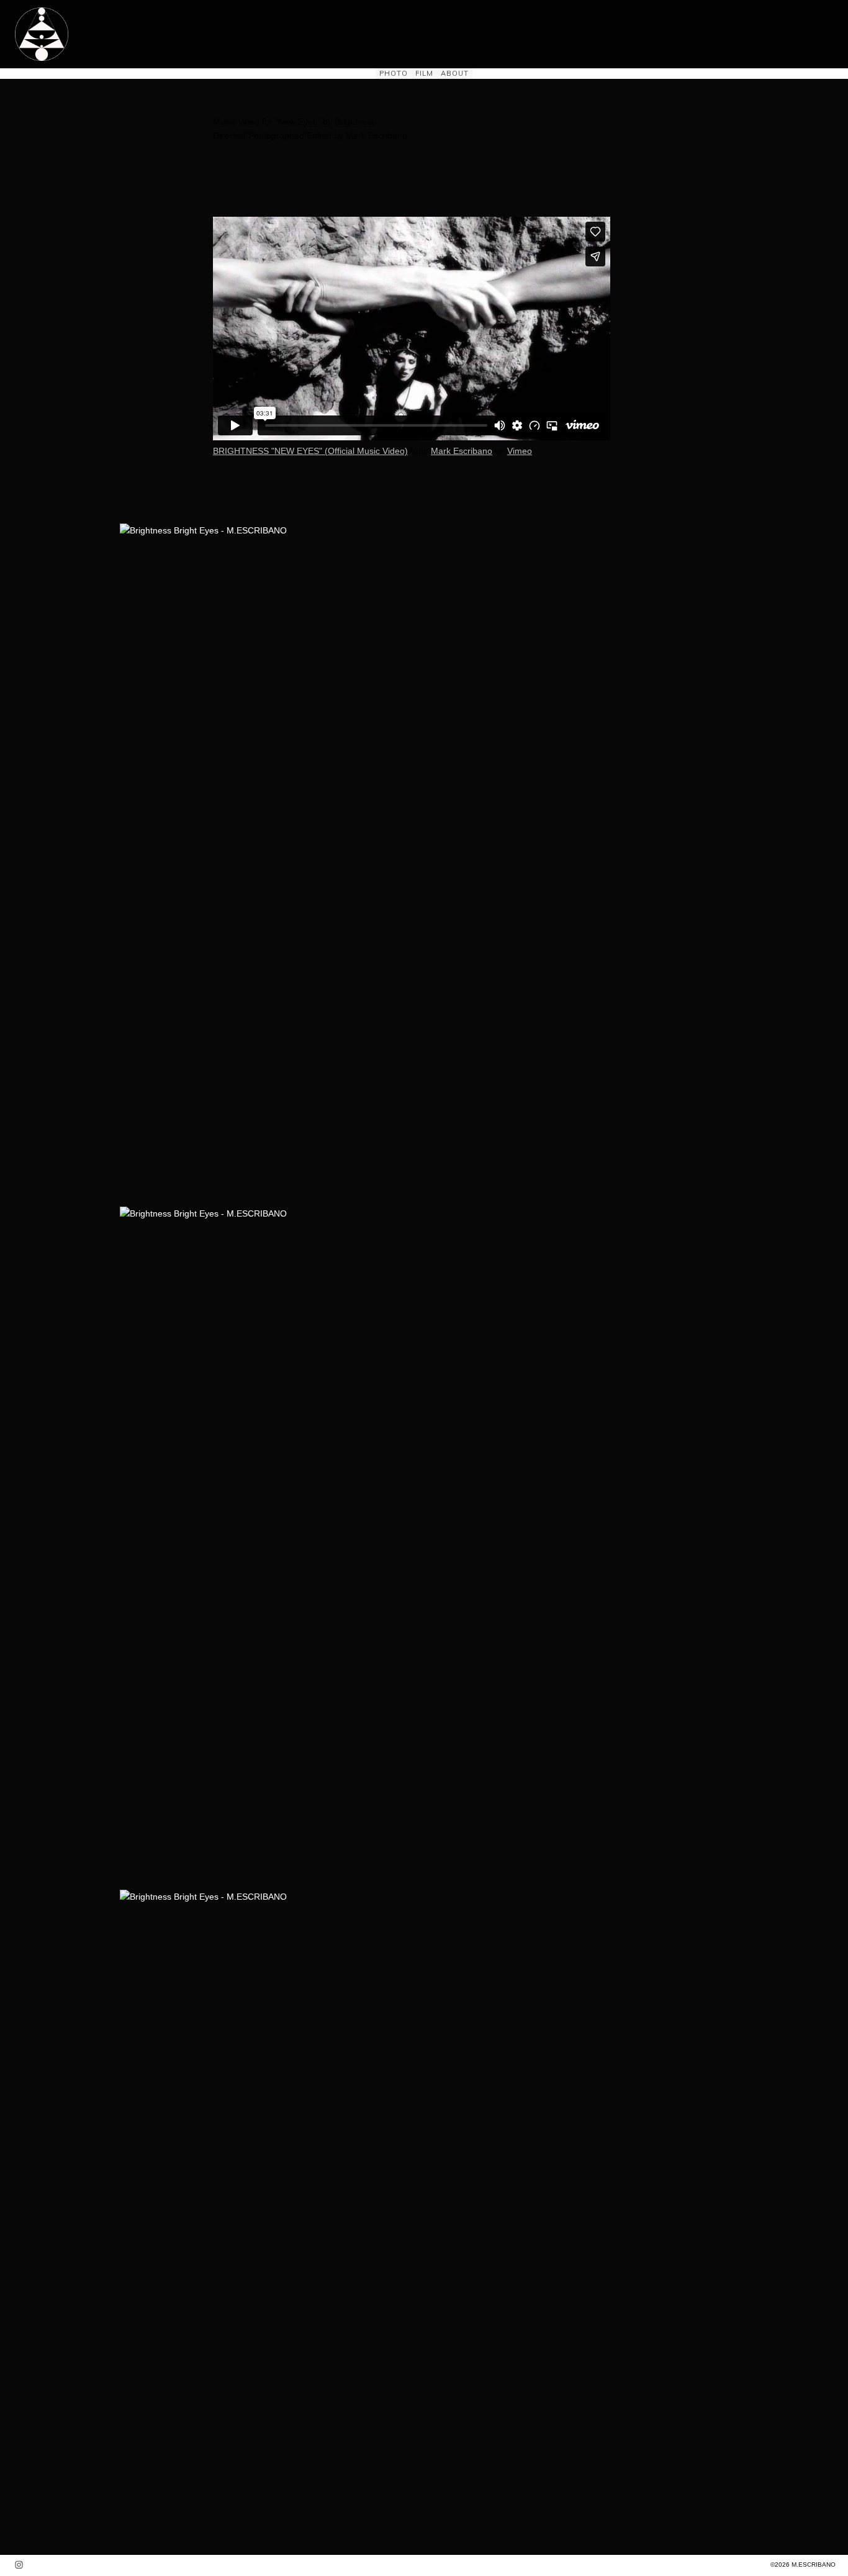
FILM (424, 73)
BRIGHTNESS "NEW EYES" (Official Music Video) (310, 451)
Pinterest (152, 530)
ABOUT (455, 73)
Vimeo (520, 451)
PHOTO (394, 73)
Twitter (140, 530)
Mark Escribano (462, 451)
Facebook (127, 530)
